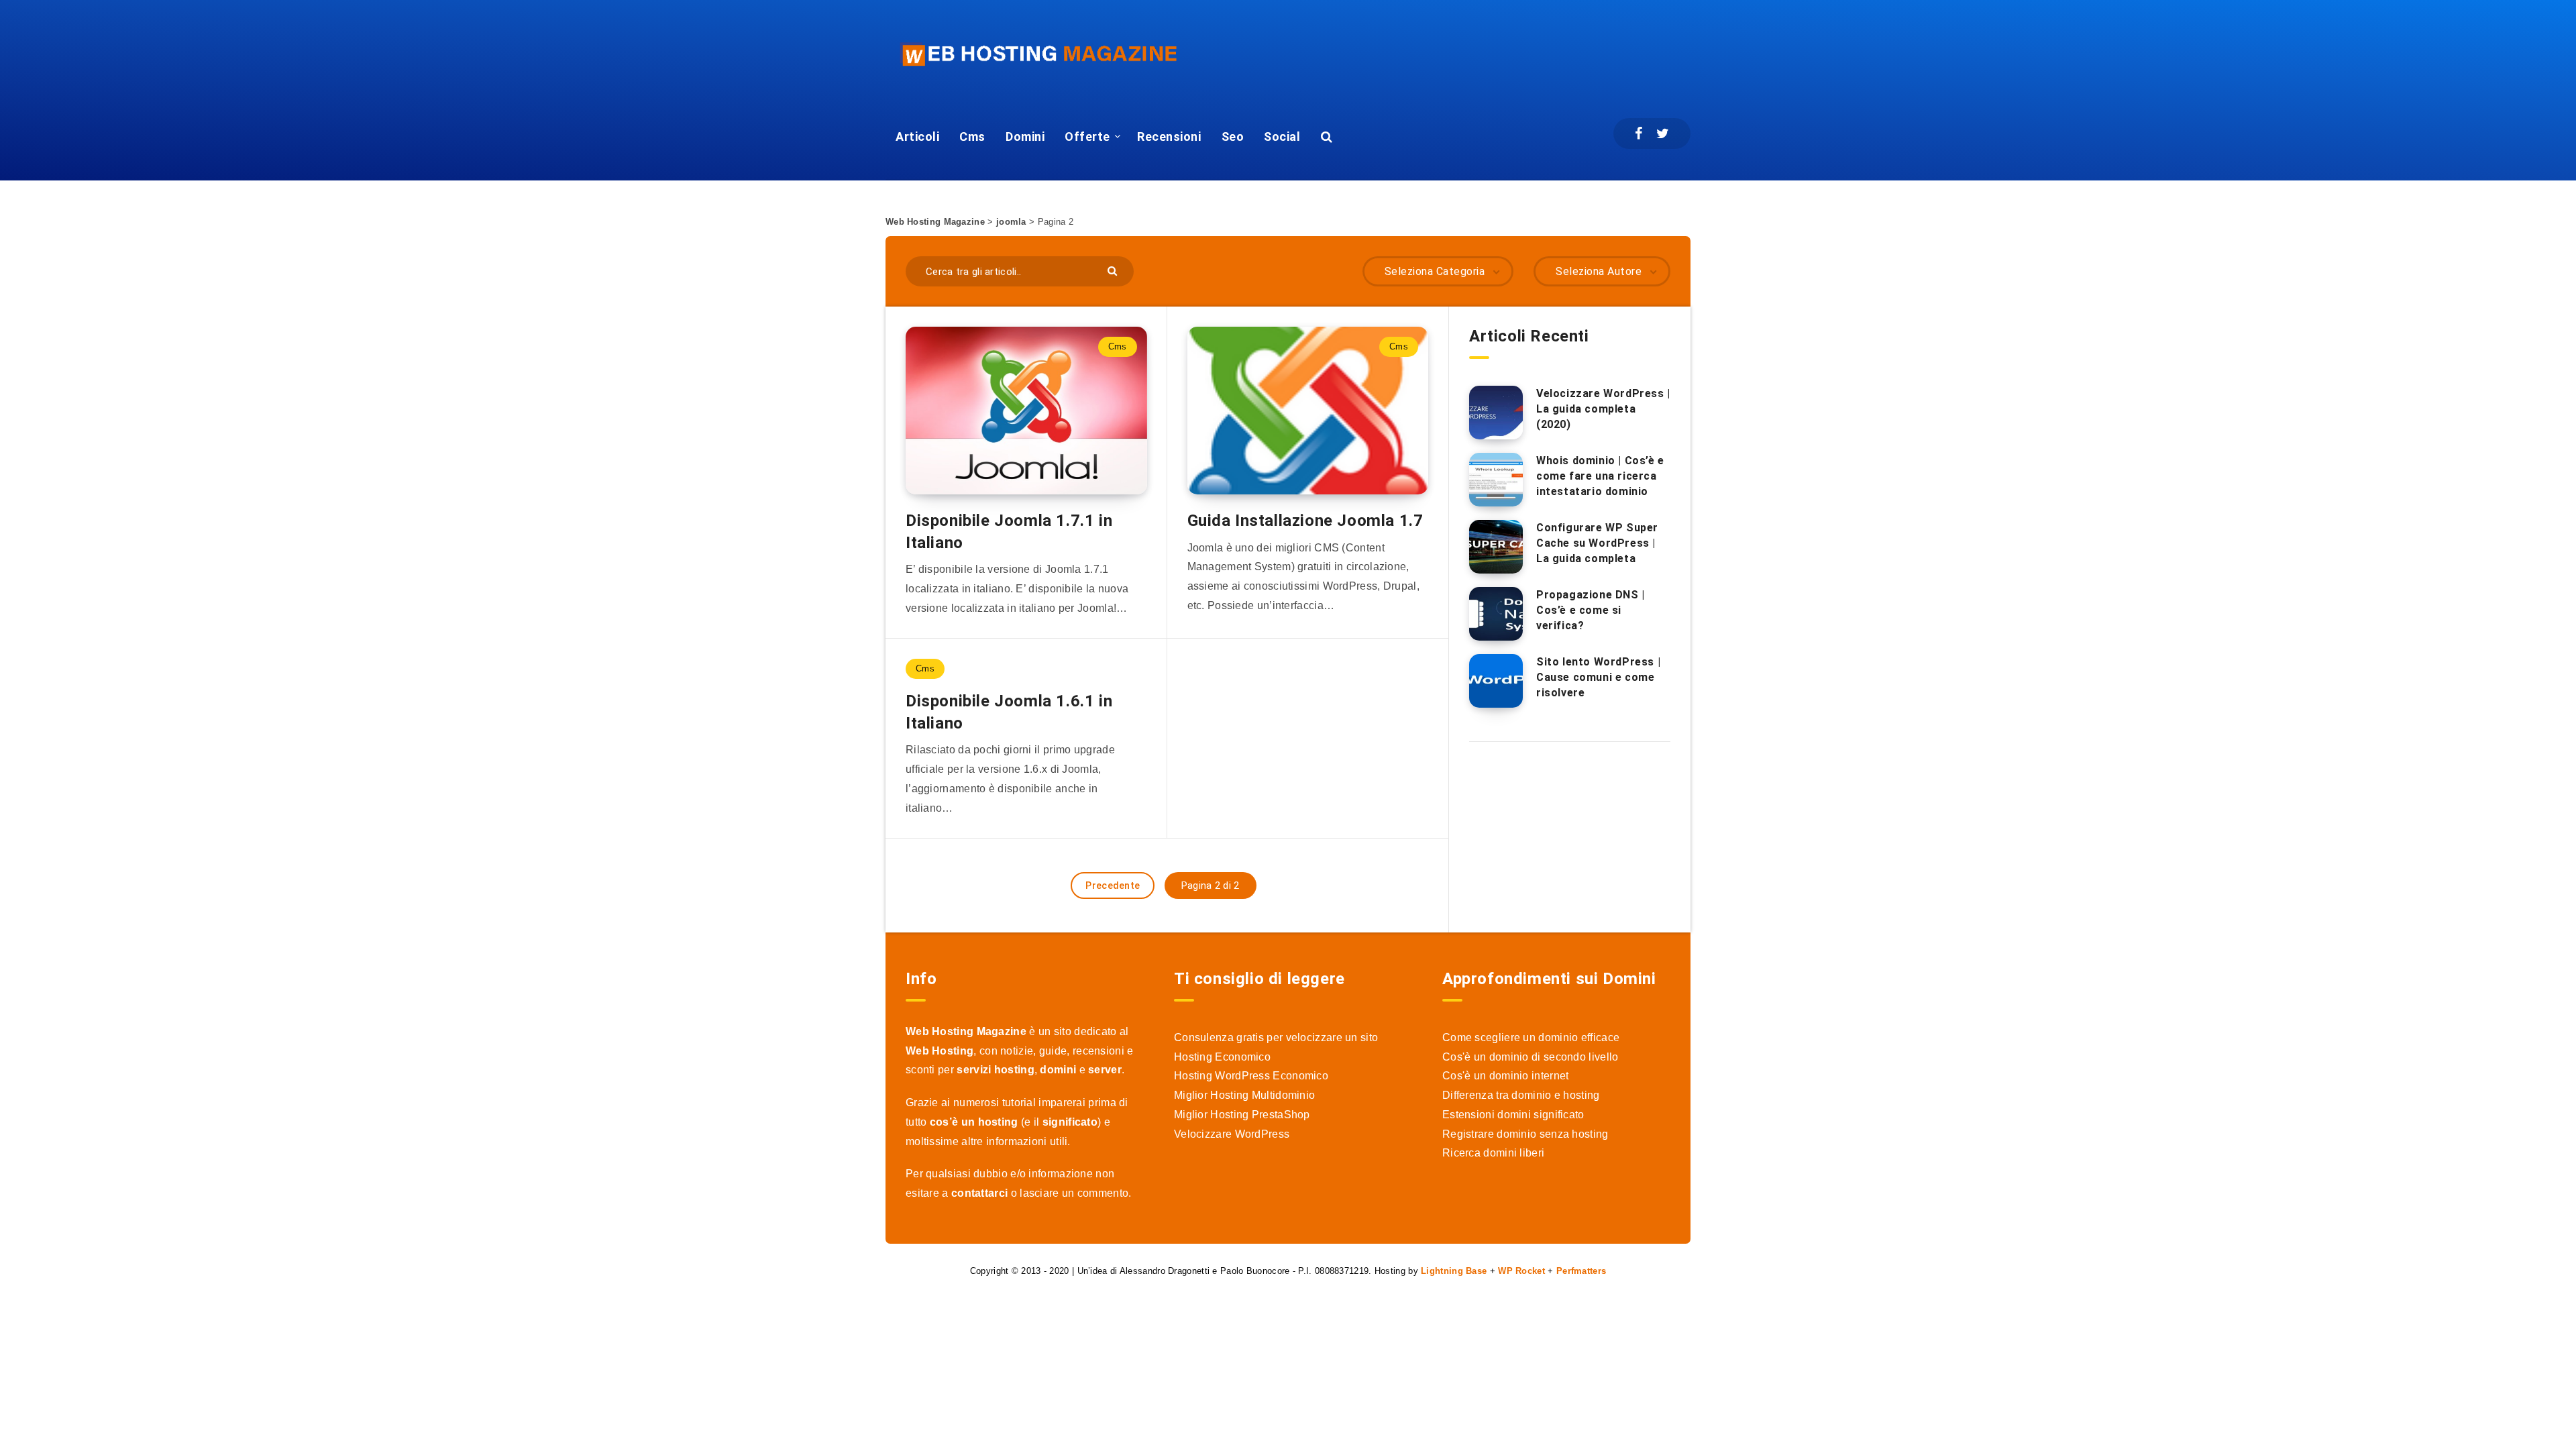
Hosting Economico (1222, 1057)
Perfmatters (1581, 1271)
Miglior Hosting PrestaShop (1242, 1115)
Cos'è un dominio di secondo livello (1531, 1057)
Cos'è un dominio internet (1506, 1076)
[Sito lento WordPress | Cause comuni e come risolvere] (1496, 681)
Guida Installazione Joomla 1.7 (1305, 521)
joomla (1011, 222)
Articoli (917, 137)
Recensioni (1169, 137)
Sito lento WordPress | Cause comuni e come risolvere (1598, 677)
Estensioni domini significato (1513, 1115)
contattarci (979, 1193)
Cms (972, 137)
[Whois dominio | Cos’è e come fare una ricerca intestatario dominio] (1496, 480)
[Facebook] (1639, 133)
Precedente (1113, 885)
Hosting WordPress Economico (1251, 1076)
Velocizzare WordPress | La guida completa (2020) (1603, 409)
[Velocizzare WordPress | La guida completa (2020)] (1496, 413)
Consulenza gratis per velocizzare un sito (1276, 1037)
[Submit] (1114, 270)
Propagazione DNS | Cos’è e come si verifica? (1591, 610)
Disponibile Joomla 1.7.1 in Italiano (1009, 531)
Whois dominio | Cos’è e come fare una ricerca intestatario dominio (1600, 476)
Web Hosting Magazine (935, 222)
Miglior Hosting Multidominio (1244, 1095)
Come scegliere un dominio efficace (1531, 1037)
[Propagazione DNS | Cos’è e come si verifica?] (1496, 614)
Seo (1233, 137)
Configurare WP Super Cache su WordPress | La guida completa (1597, 543)
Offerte (1087, 137)
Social (1282, 137)
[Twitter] (1663, 133)
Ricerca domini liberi (1493, 1153)
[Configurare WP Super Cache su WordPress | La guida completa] (1496, 547)
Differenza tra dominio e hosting (1521, 1095)
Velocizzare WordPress (1232, 1134)
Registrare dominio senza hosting (1525, 1134)
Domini (1025, 137)
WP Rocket (1521, 1271)
